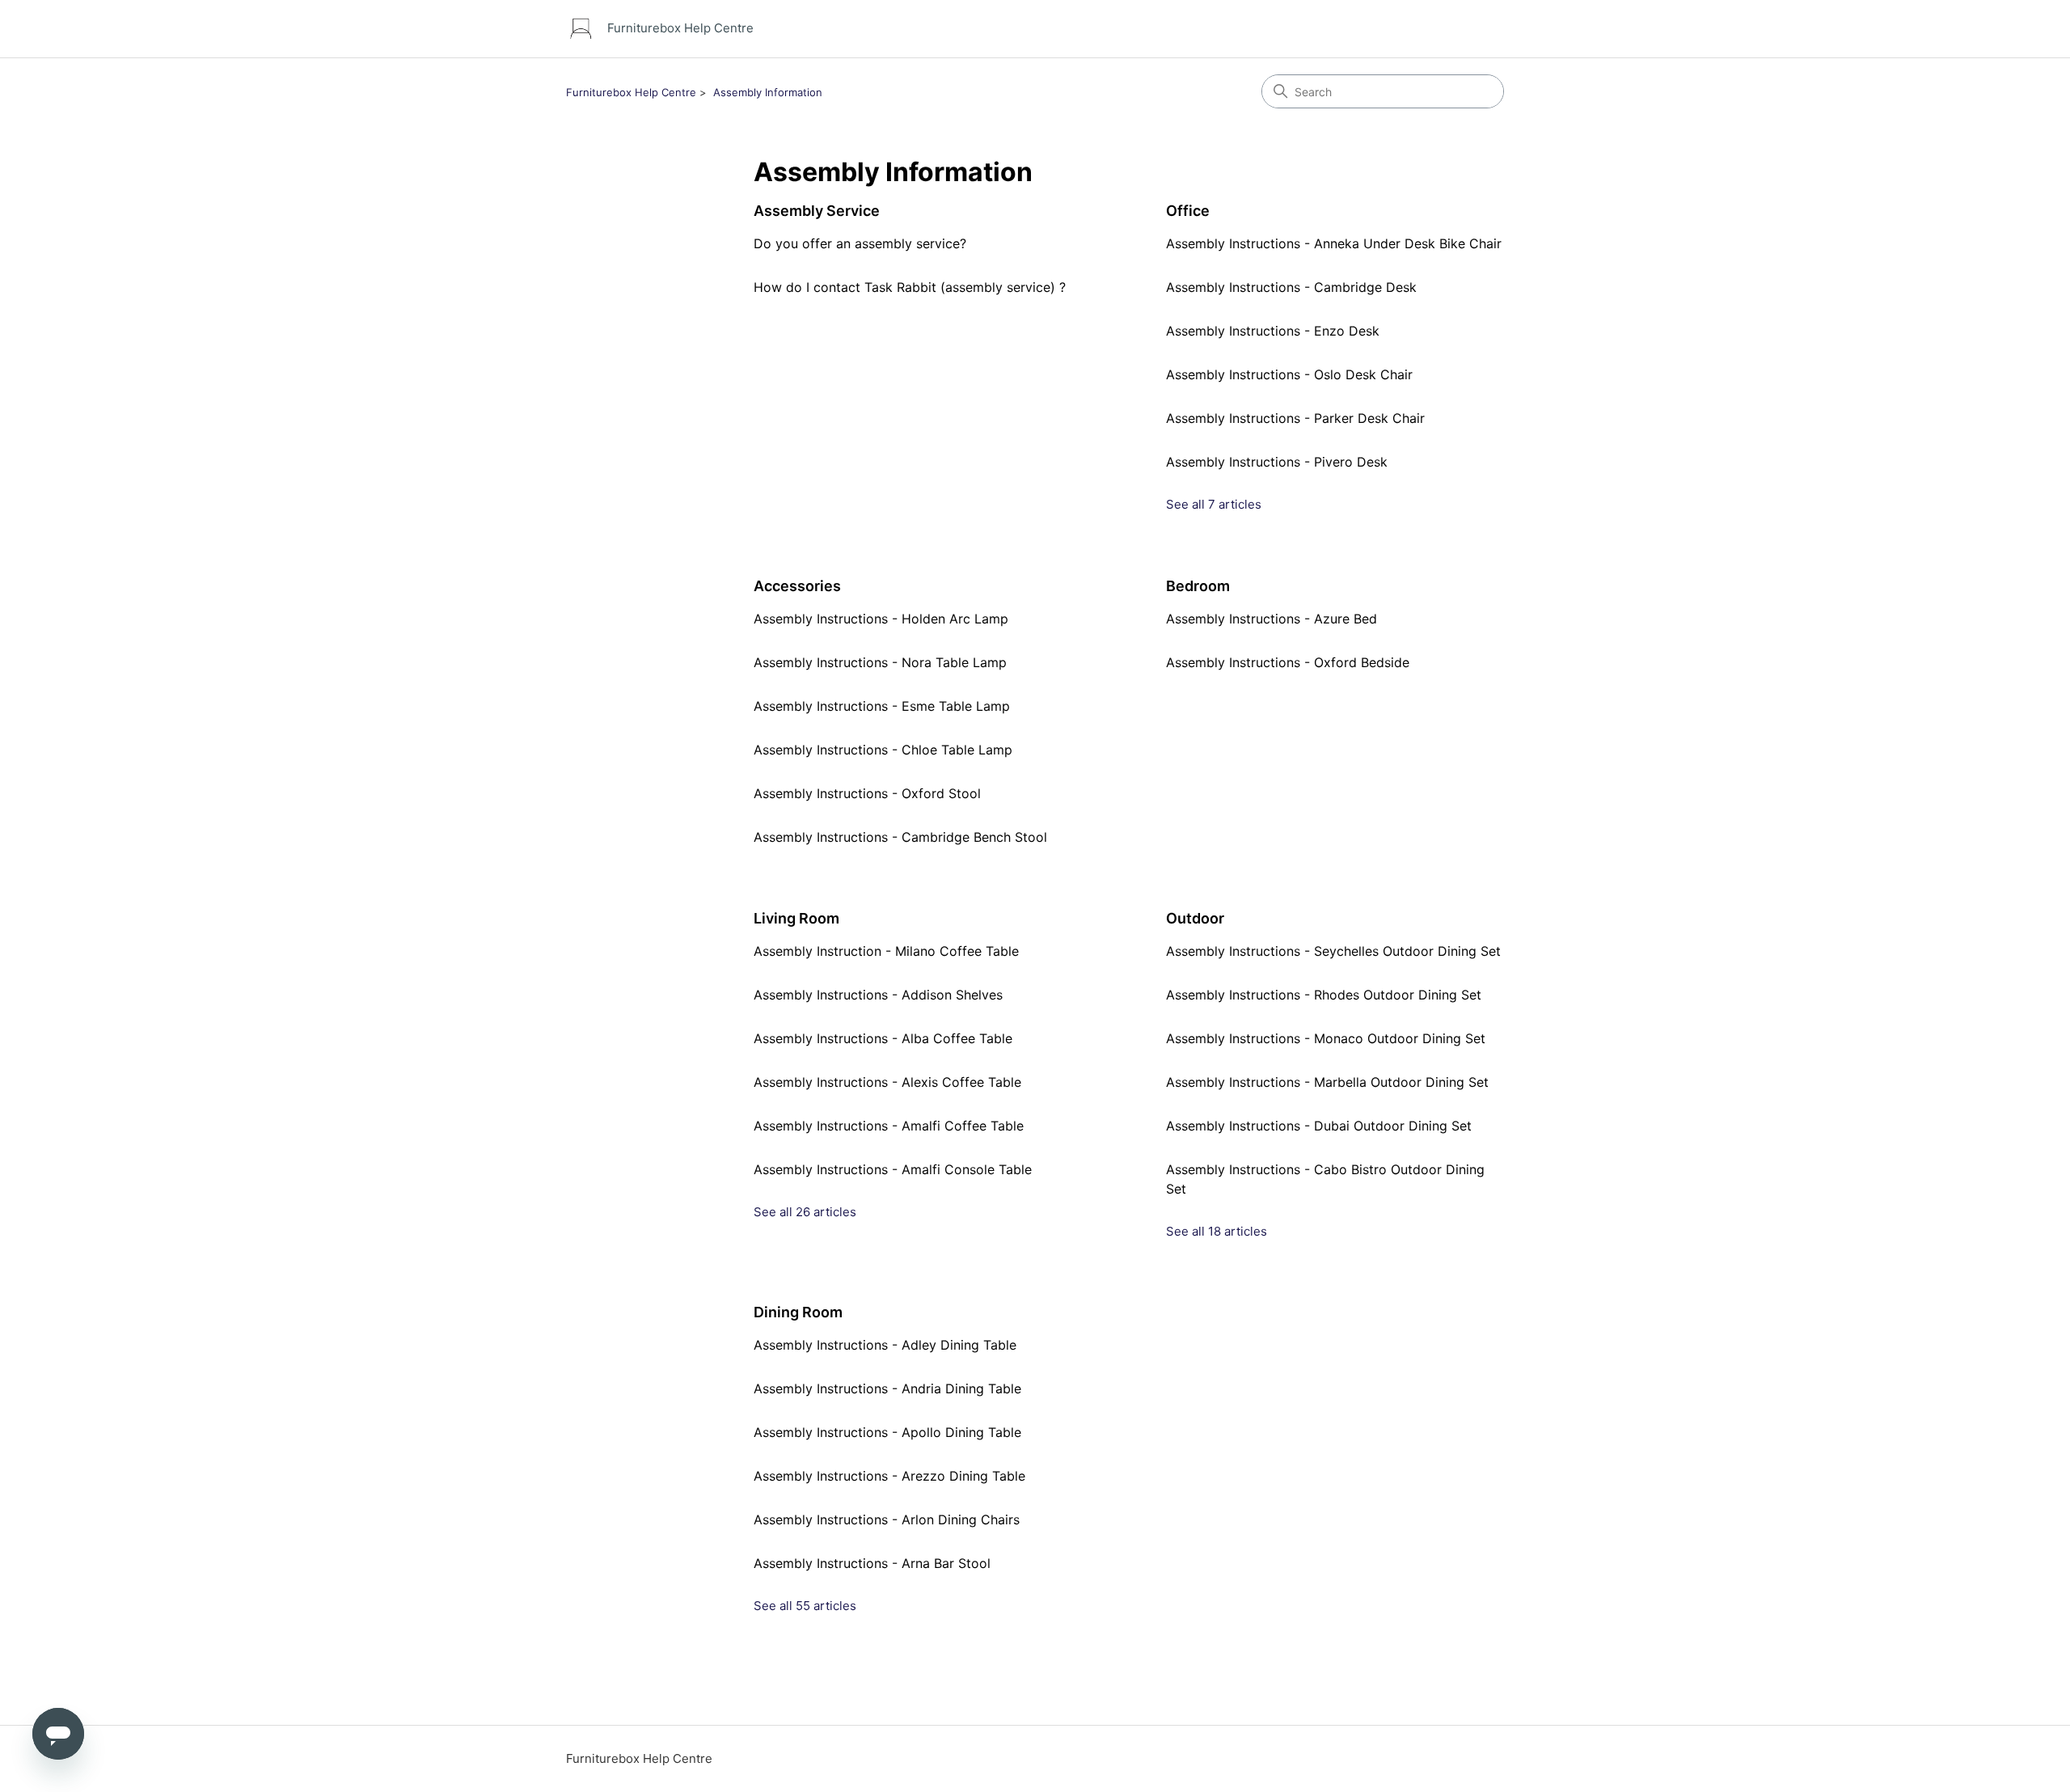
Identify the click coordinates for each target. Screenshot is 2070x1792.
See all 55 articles (805, 1606)
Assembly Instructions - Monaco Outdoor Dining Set (1326, 1038)
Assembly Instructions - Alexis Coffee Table (887, 1082)
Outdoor (1195, 918)
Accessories (797, 586)
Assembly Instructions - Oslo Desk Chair (1289, 374)
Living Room (796, 918)
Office (1188, 211)
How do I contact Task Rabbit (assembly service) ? (910, 287)
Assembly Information (768, 92)
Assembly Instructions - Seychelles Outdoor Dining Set (1333, 951)
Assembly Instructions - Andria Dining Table (887, 1388)
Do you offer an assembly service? (860, 243)
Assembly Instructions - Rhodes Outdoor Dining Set (1324, 995)
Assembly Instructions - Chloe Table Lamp (883, 750)
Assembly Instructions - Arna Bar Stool (872, 1563)
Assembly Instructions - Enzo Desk (1273, 331)
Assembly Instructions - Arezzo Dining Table (889, 1476)
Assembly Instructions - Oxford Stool (867, 793)
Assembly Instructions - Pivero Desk (1277, 462)
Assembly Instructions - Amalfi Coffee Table (889, 1126)
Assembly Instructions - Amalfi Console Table (893, 1169)
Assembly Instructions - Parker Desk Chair (1295, 418)
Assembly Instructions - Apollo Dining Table (887, 1432)
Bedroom (1198, 586)
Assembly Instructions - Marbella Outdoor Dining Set (1327, 1082)
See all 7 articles (1214, 504)
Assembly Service (817, 211)
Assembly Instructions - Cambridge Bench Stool (900, 837)
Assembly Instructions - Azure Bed (1272, 619)
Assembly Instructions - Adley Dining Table (885, 1345)
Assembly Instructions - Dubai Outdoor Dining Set (1319, 1126)
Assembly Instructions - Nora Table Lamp (880, 662)
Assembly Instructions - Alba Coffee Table (883, 1038)
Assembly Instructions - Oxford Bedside (1288, 662)
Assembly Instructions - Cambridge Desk (1291, 287)
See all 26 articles (805, 1212)
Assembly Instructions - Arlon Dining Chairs (887, 1519)
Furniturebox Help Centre (631, 92)
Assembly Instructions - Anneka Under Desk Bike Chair (1334, 243)
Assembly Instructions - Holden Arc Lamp (881, 619)
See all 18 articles (1217, 1231)
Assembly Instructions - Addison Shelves (878, 995)
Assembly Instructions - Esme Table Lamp (882, 706)
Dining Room (798, 1312)
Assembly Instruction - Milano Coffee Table (886, 951)
